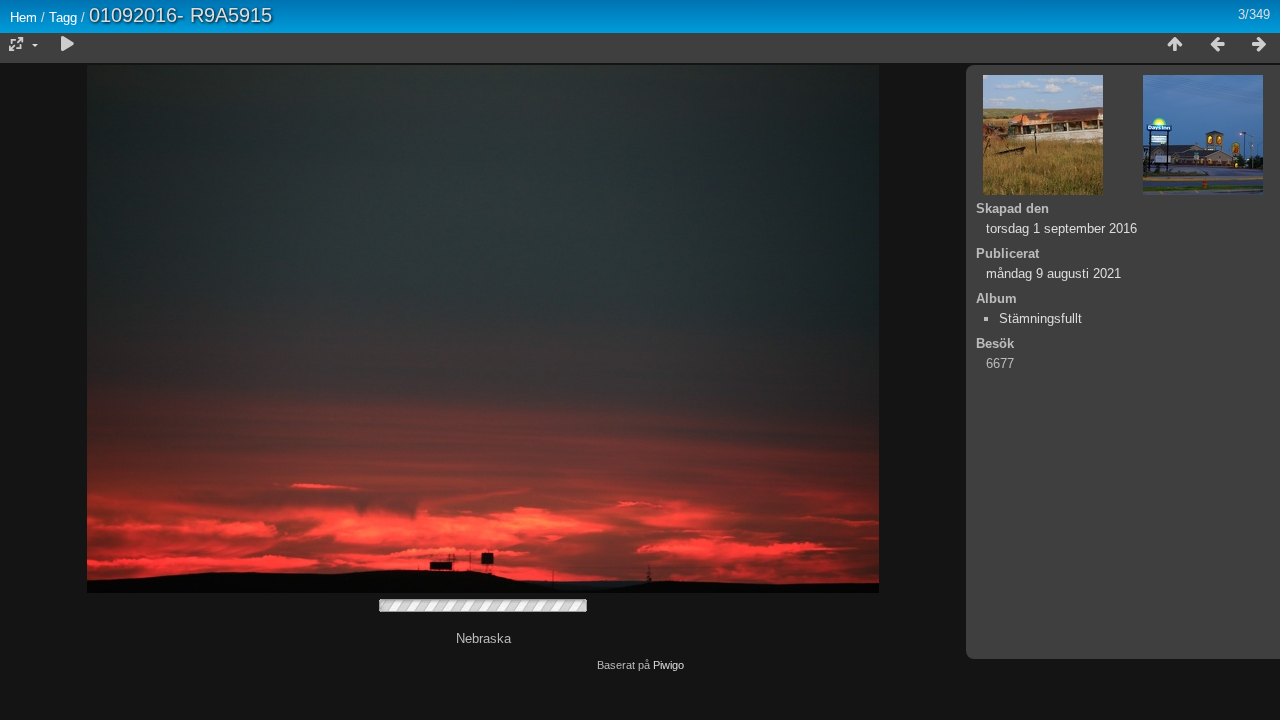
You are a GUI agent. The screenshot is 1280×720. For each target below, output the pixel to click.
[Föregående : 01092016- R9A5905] (1217, 45)
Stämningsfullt (1040, 318)
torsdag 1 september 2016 (1061, 228)
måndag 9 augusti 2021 (1053, 273)
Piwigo (668, 665)
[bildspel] (67, 45)
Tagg (63, 17)
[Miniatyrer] (1175, 45)
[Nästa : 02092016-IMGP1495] (1259, 45)
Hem (23, 17)
